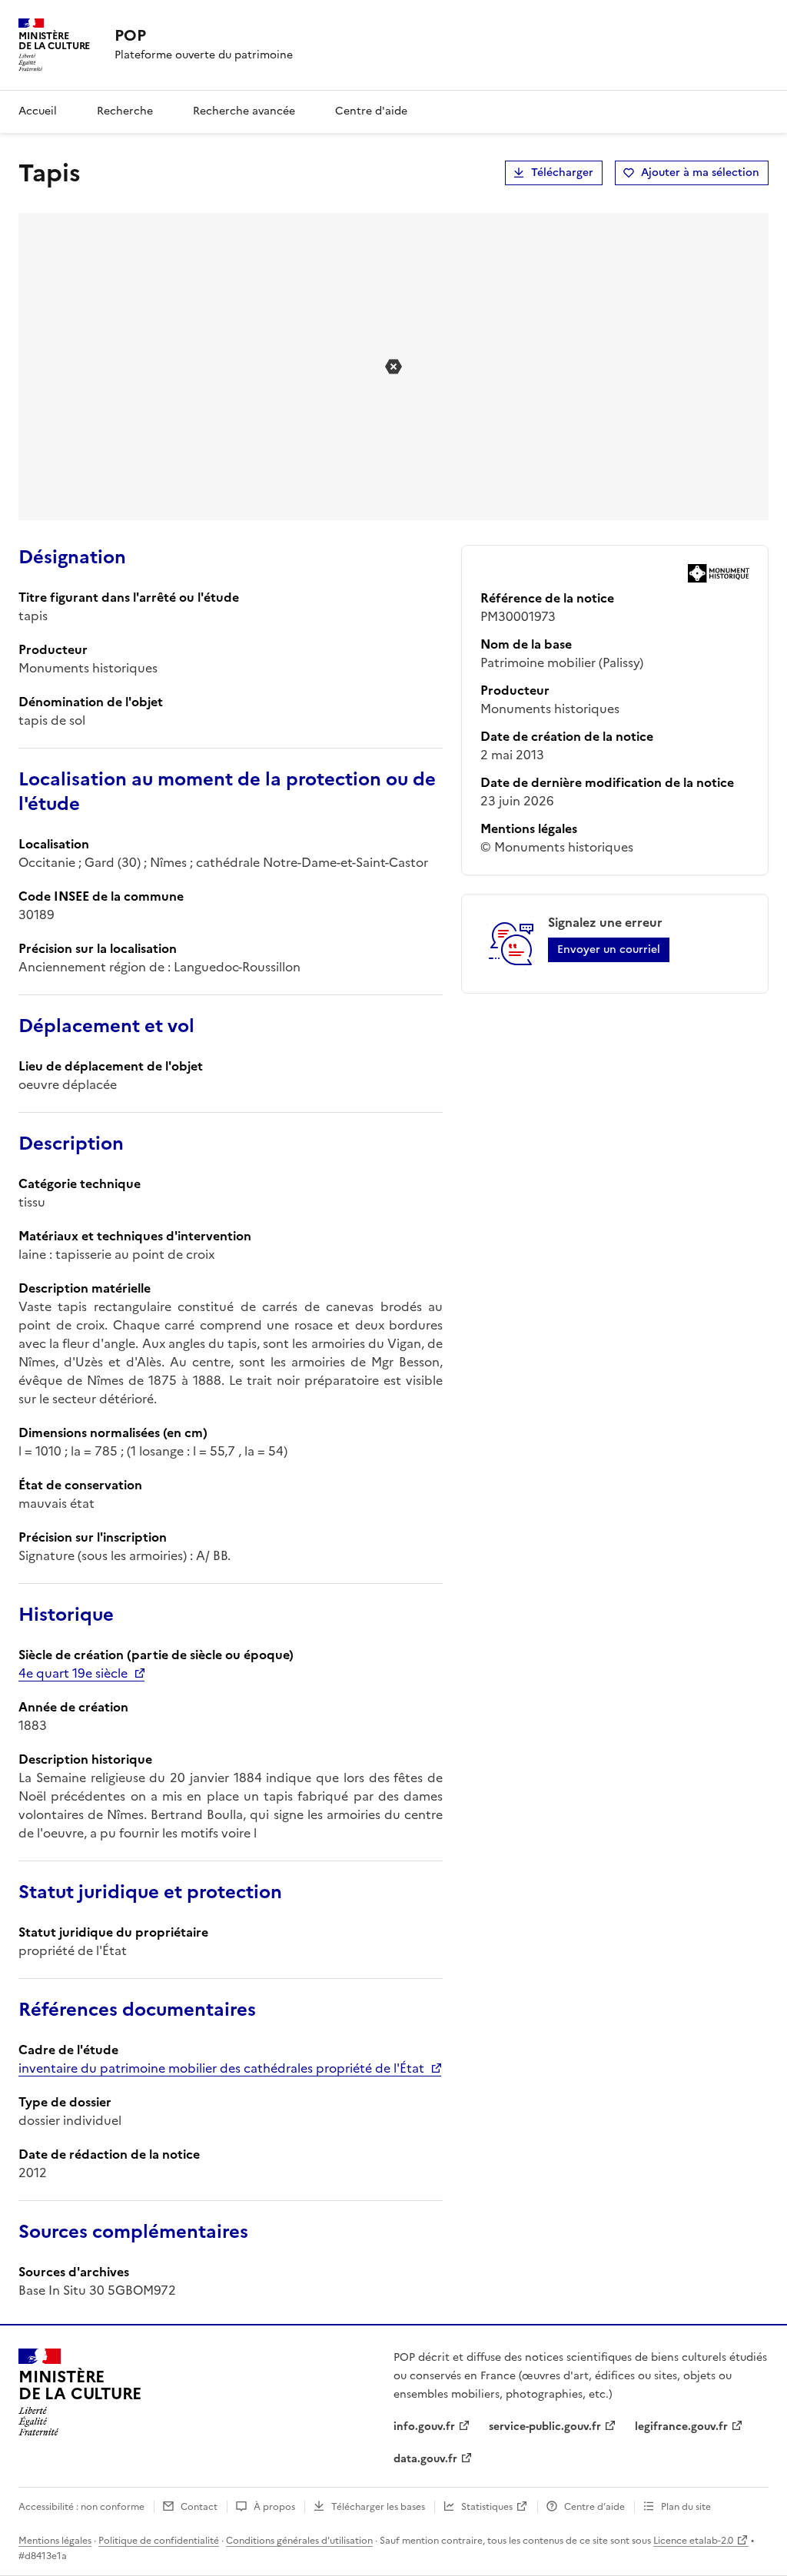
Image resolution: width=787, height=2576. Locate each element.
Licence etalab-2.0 (693, 2541)
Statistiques (487, 2507)
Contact (199, 2507)
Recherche (125, 111)
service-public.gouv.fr (545, 2427)
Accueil (38, 111)
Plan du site (686, 2507)
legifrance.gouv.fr (681, 2427)
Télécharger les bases (378, 2507)
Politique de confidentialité (159, 2541)
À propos (274, 2507)
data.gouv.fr (425, 2459)
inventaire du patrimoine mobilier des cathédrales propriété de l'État (221, 2068)
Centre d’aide (594, 2507)
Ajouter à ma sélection (700, 173)
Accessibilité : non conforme (81, 2507)
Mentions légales (55, 2541)
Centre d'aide (371, 111)
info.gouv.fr (424, 2427)
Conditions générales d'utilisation (299, 2541)
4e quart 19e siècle (73, 1673)
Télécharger (562, 173)
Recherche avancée (244, 111)
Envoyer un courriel (609, 949)
